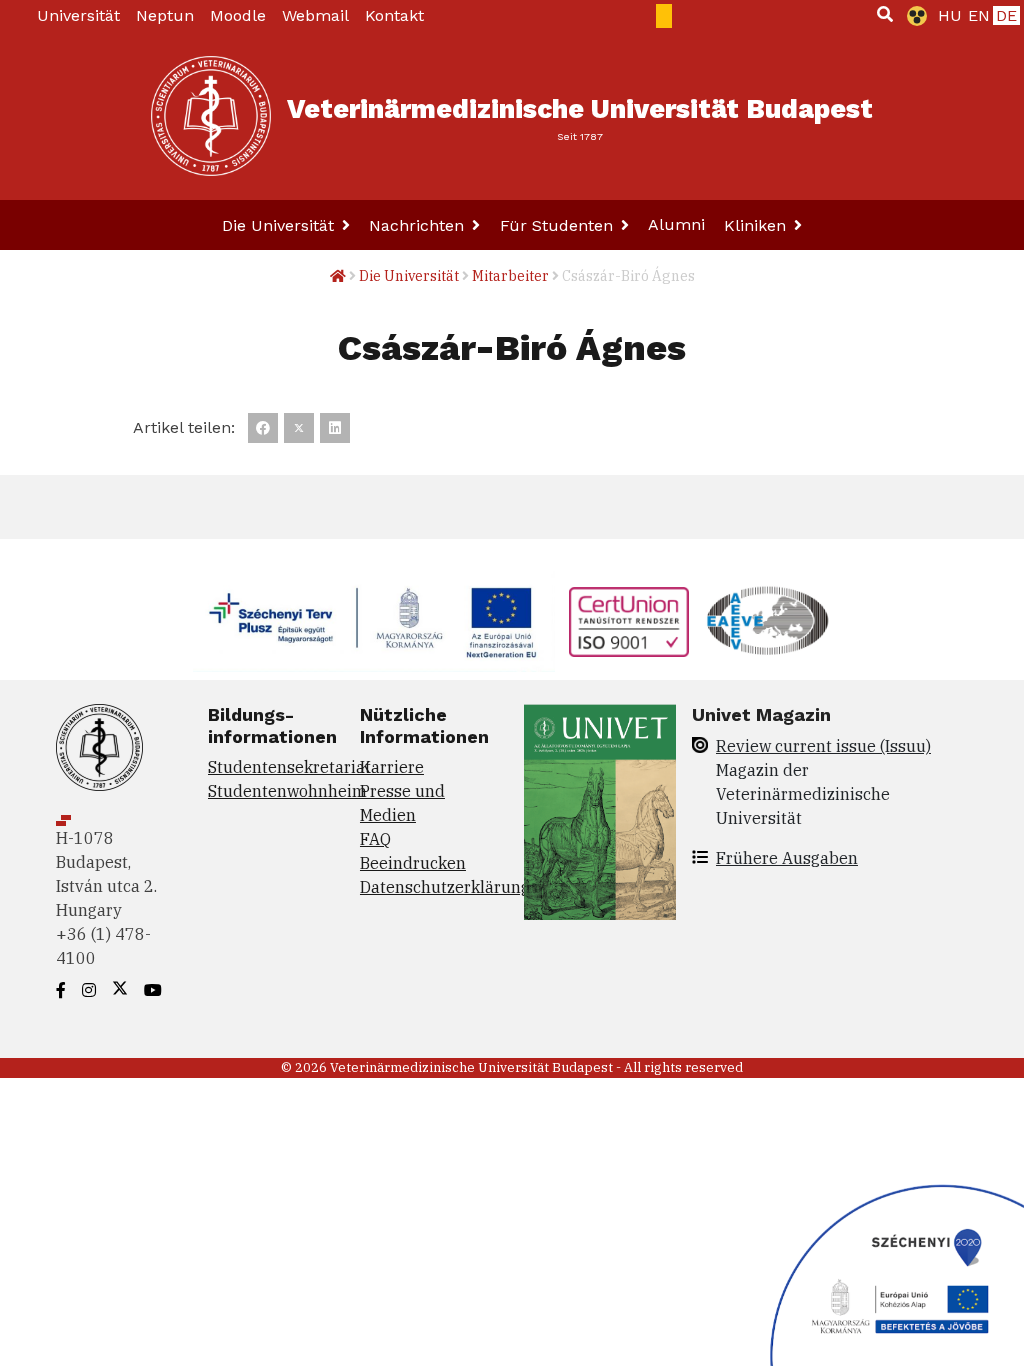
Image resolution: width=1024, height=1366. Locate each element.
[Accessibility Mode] (913, 16)
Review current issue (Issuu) (823, 746)
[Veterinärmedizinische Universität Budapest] (211, 116)
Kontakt (394, 15)
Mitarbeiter (510, 276)
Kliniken (757, 225)
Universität (78, 15)
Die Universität (280, 225)
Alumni (676, 224)
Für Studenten (559, 225)
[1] (885, 14)
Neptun (165, 15)
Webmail (315, 15)
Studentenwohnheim (287, 791)
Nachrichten (419, 225)
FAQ (375, 839)
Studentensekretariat (289, 767)
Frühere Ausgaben (787, 858)
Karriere (392, 767)
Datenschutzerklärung (445, 887)
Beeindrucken (413, 863)
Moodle (238, 15)
